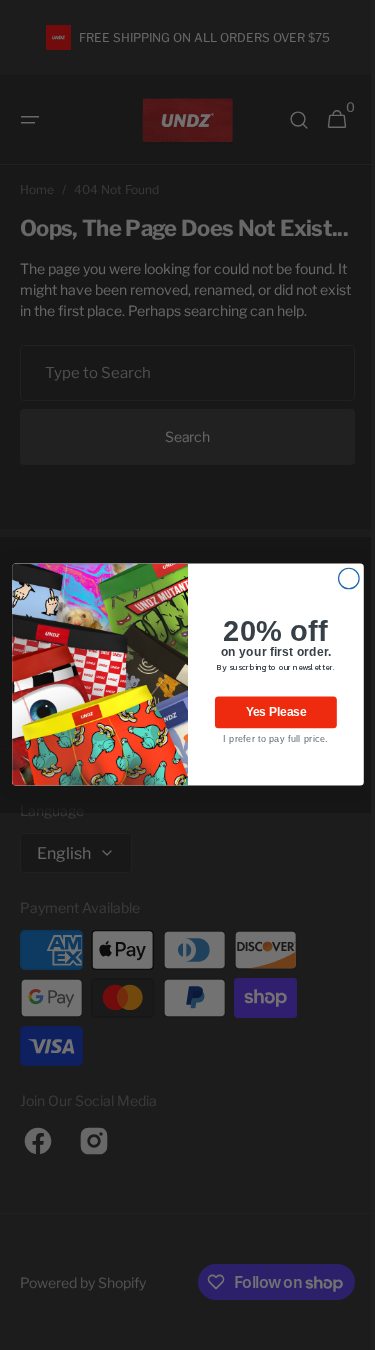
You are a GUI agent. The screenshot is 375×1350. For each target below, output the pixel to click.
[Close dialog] (341, 579)
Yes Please (268, 712)
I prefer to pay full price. (267, 740)
